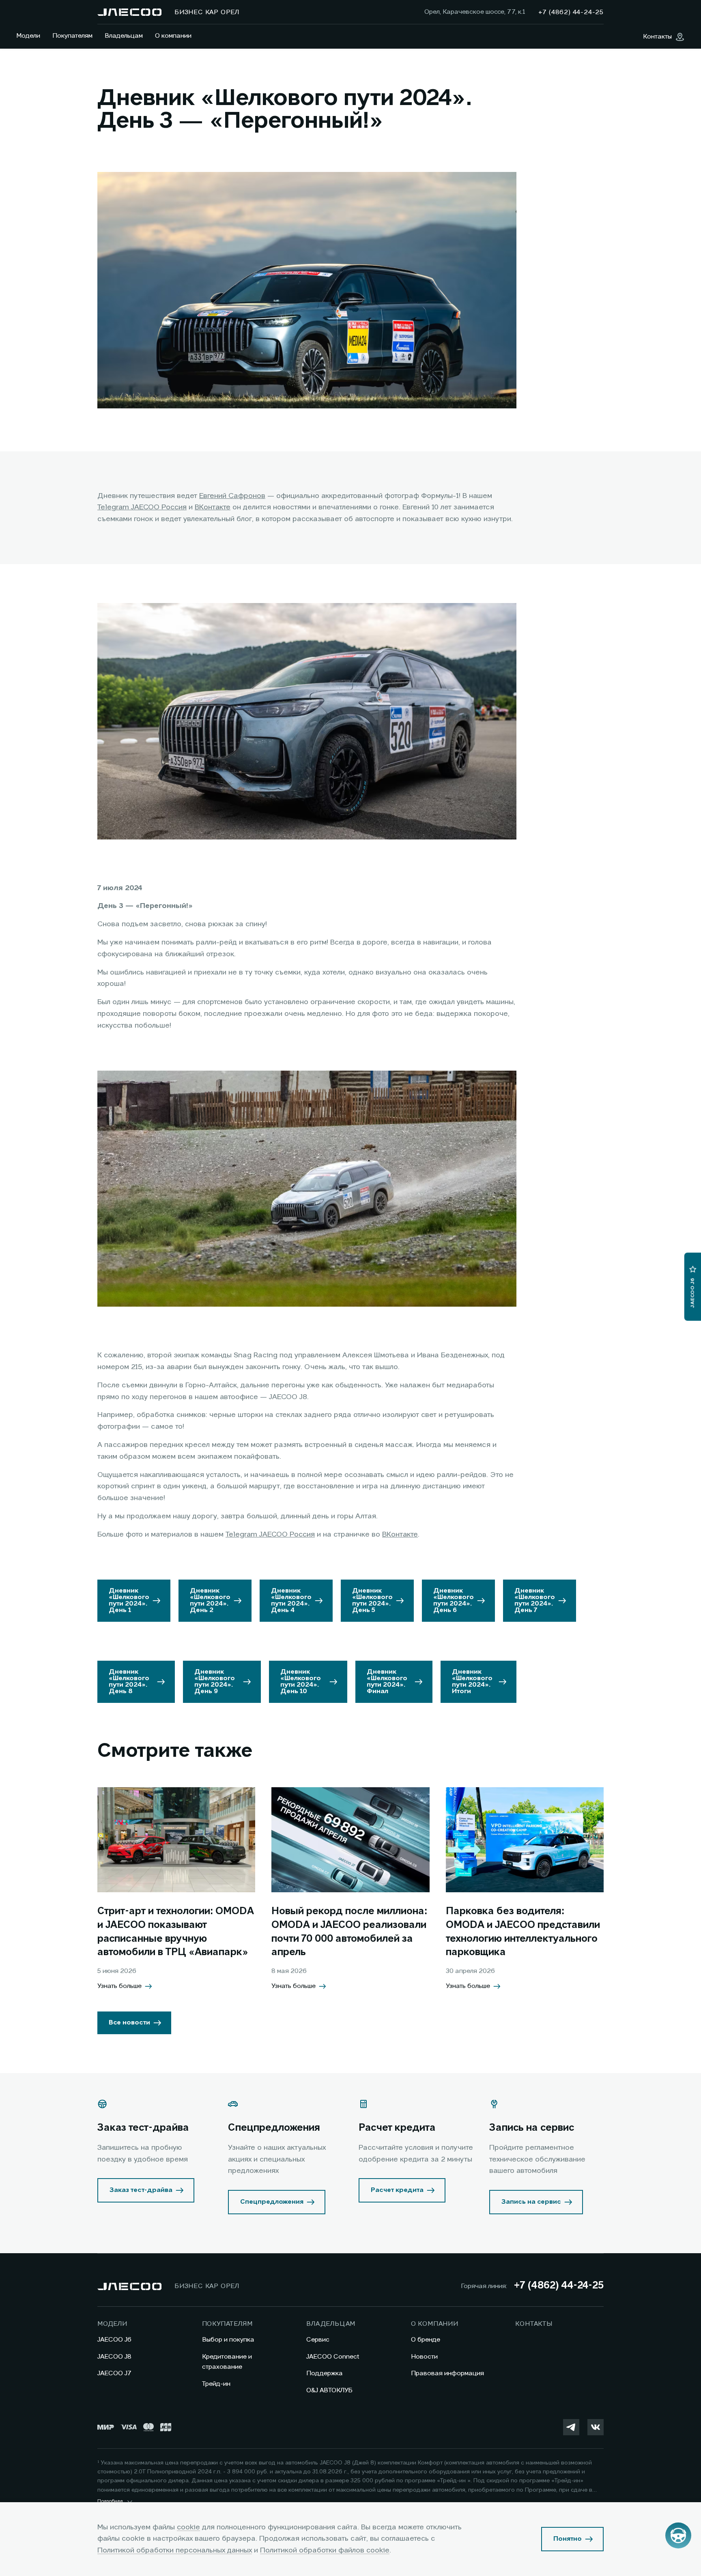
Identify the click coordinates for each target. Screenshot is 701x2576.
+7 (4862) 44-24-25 (559, 2286)
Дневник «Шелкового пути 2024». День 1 (129, 1601)
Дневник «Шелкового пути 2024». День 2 (210, 1601)
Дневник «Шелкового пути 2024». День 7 (535, 1601)
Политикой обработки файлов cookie (325, 2550)
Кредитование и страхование (227, 2362)
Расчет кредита (397, 2190)
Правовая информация (447, 2374)
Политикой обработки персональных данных (175, 2550)
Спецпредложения (272, 2202)
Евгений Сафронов (232, 496)
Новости (424, 2357)
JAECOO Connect (333, 2357)
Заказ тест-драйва (141, 2190)
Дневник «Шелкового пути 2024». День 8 (129, 1682)
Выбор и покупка (228, 2340)
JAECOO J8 (114, 2357)
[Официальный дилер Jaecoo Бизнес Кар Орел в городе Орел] (129, 12)
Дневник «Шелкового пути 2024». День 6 (454, 1601)
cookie (188, 2527)
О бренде (426, 2340)
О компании (173, 36)
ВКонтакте (213, 507)
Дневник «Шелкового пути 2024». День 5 (372, 1601)
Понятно (568, 2539)
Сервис (318, 2340)
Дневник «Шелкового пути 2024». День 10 (301, 1682)
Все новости (129, 2023)
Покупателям (72, 36)
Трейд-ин (216, 2384)
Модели (28, 36)
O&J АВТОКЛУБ (329, 2391)
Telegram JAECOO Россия (142, 507)
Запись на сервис (531, 2202)
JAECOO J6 (114, 2340)
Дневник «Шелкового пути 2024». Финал (387, 1682)
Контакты (534, 2324)
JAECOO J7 (114, 2374)
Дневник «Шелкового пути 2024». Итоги (472, 1682)
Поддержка (325, 2374)
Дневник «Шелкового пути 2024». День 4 (291, 1601)
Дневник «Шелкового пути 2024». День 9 (215, 1682)
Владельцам (124, 36)
